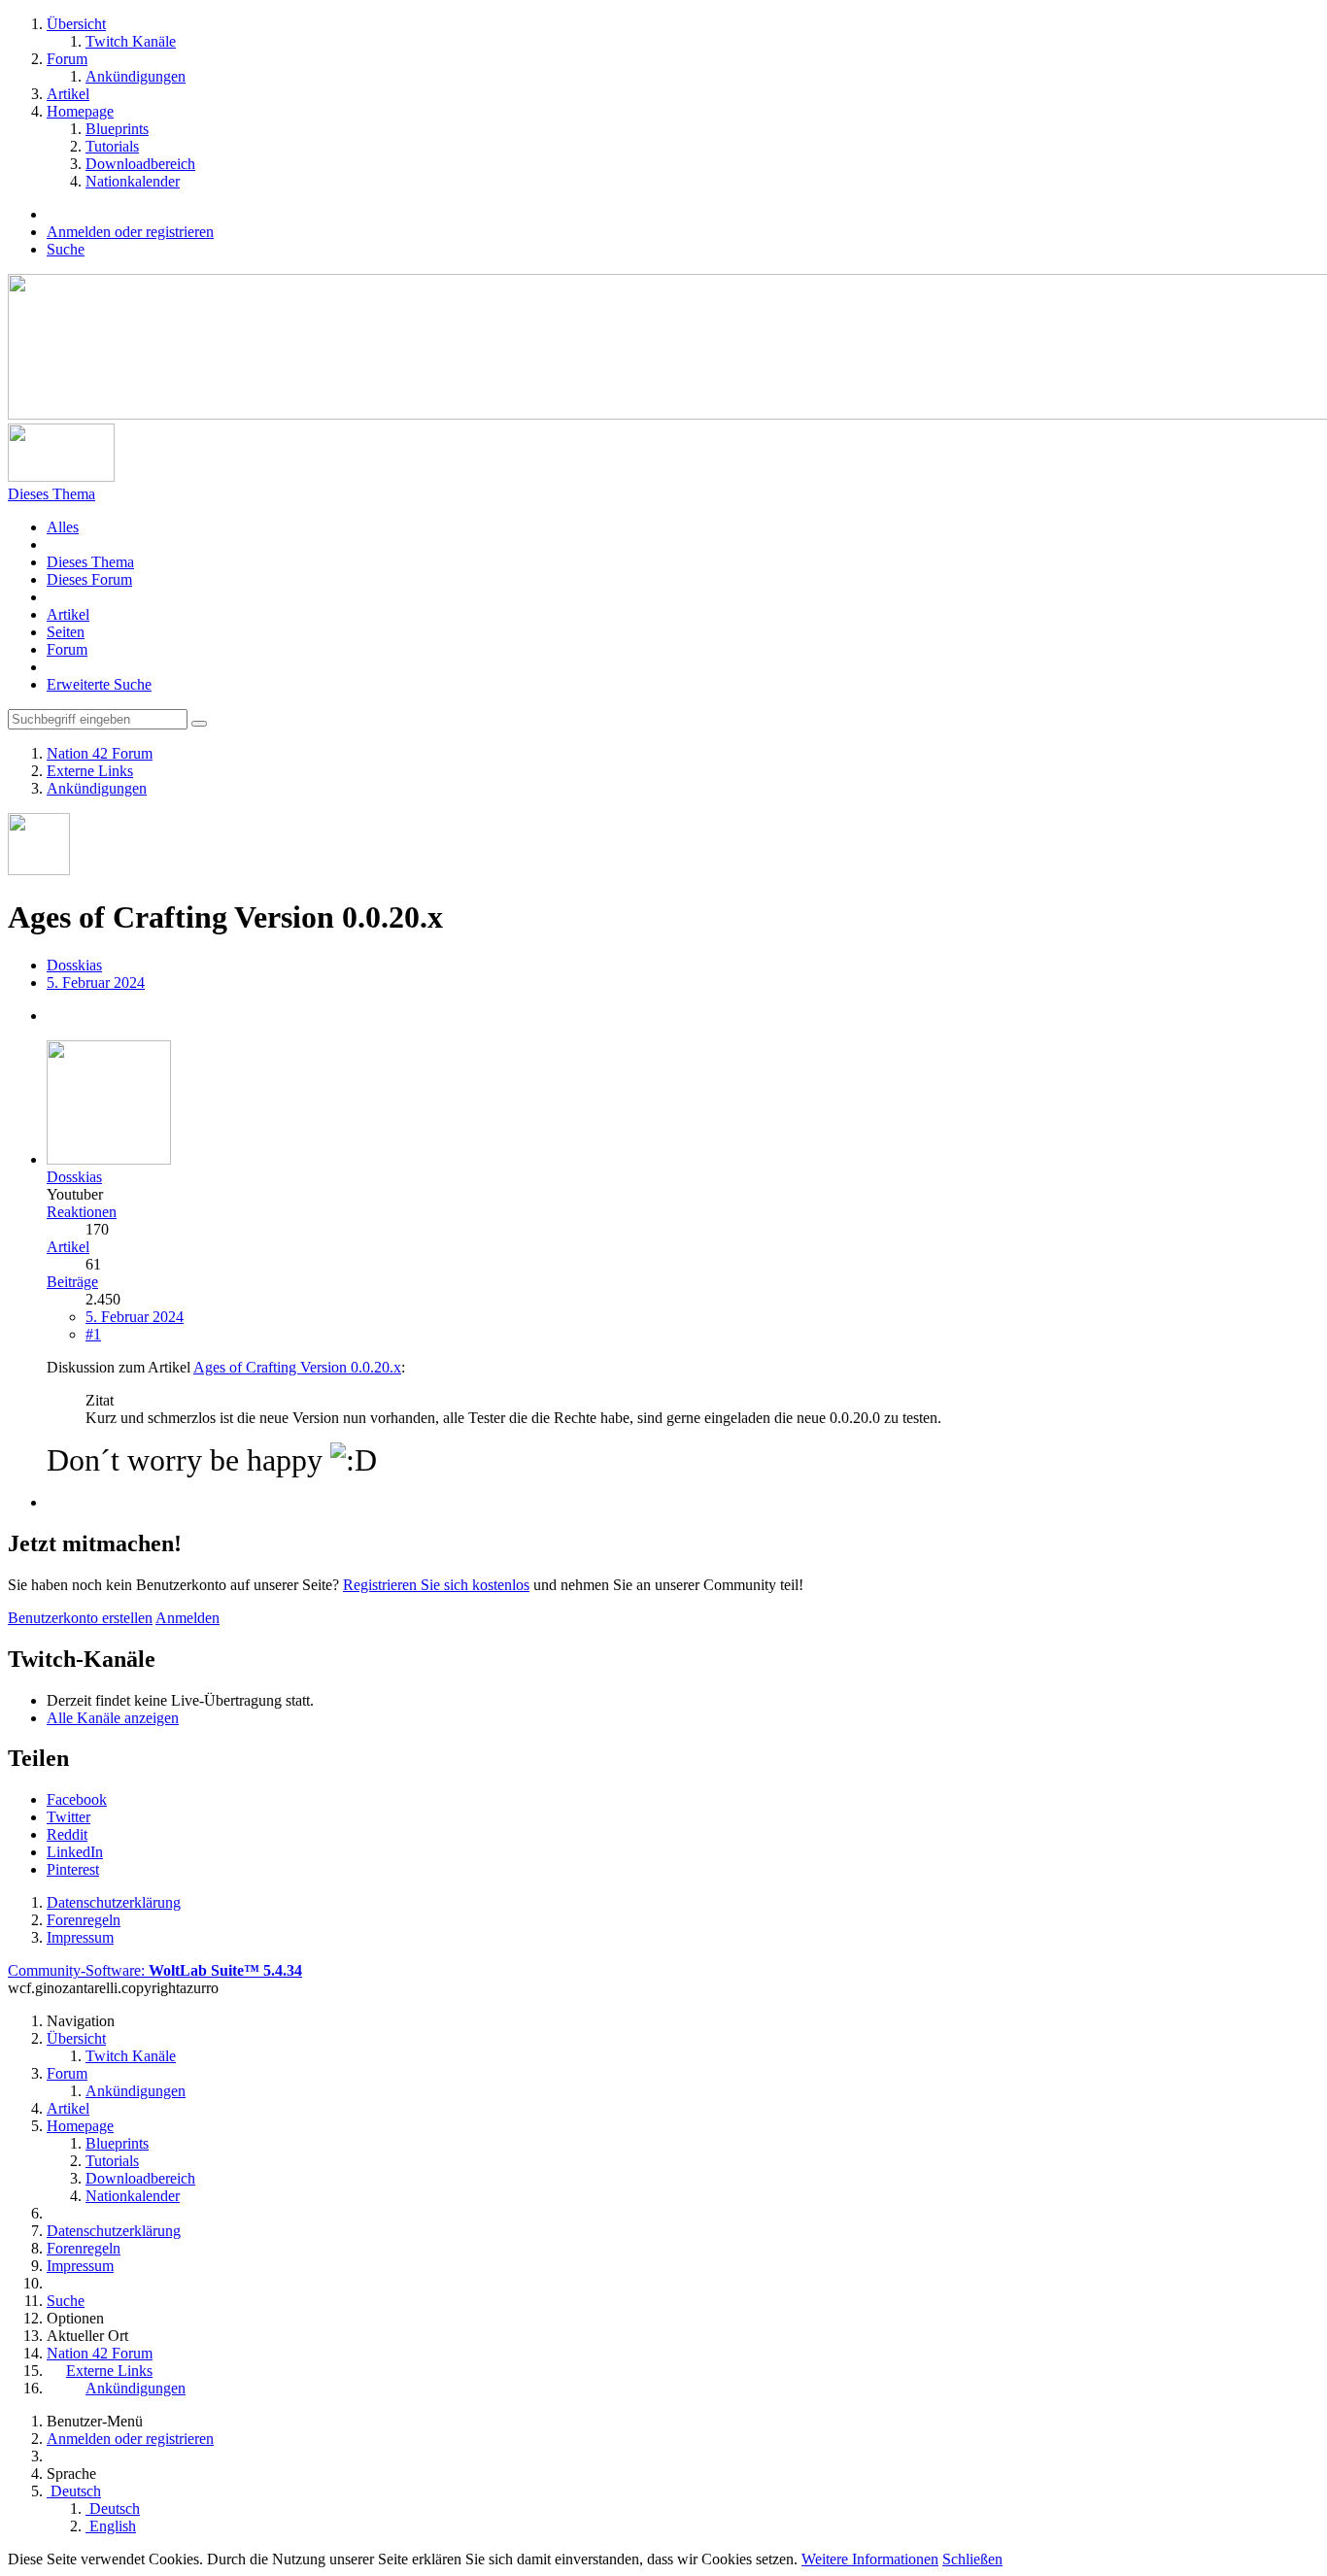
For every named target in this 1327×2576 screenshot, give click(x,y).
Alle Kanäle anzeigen (113, 1718)
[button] (77, 1799)
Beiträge (72, 1282)
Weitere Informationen (870, 2559)
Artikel (68, 614)
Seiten (66, 632)
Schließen (972, 2559)
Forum (67, 649)
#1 (93, 1334)
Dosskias (74, 965)
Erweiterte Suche (99, 684)
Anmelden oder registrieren (130, 232)
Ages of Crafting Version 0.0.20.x (297, 1367)
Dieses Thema (90, 562)
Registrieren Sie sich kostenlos (436, 1585)
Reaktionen (82, 1212)
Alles (63, 527)
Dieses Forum (89, 579)
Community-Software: (155, 1970)
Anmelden (187, 1618)
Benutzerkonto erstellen (80, 1618)
